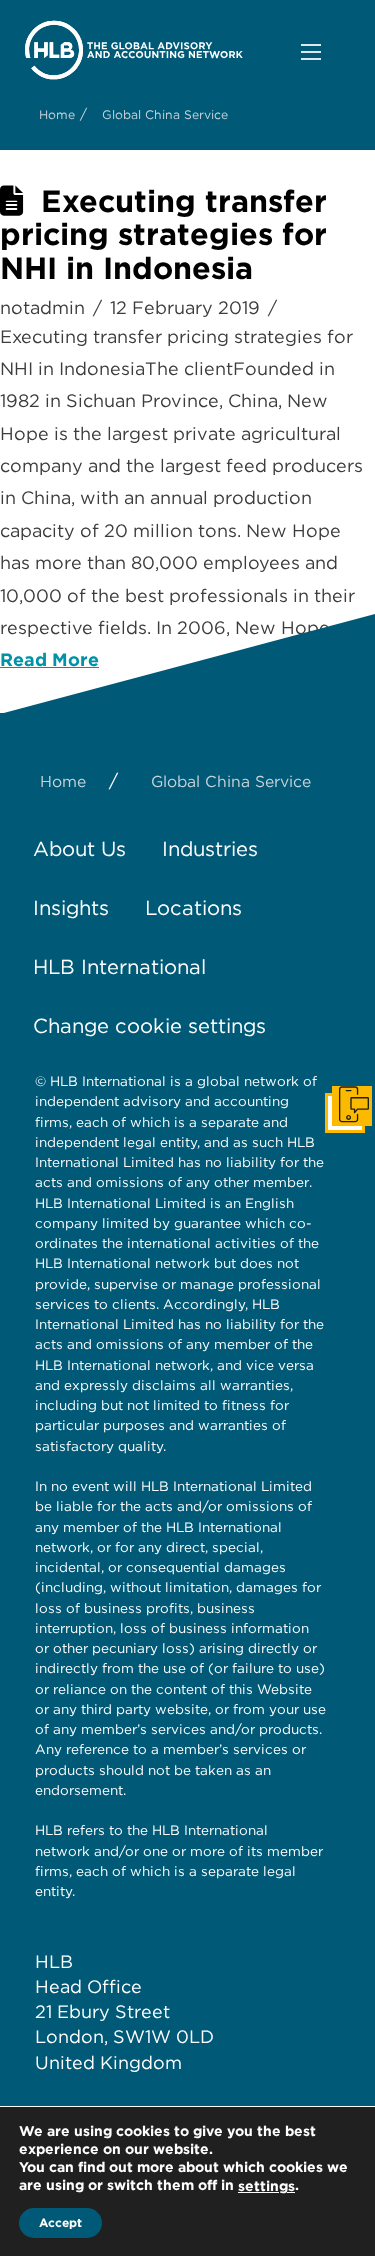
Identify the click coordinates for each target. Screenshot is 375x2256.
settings (266, 2186)
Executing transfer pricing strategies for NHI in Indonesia (163, 234)
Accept (60, 2222)
